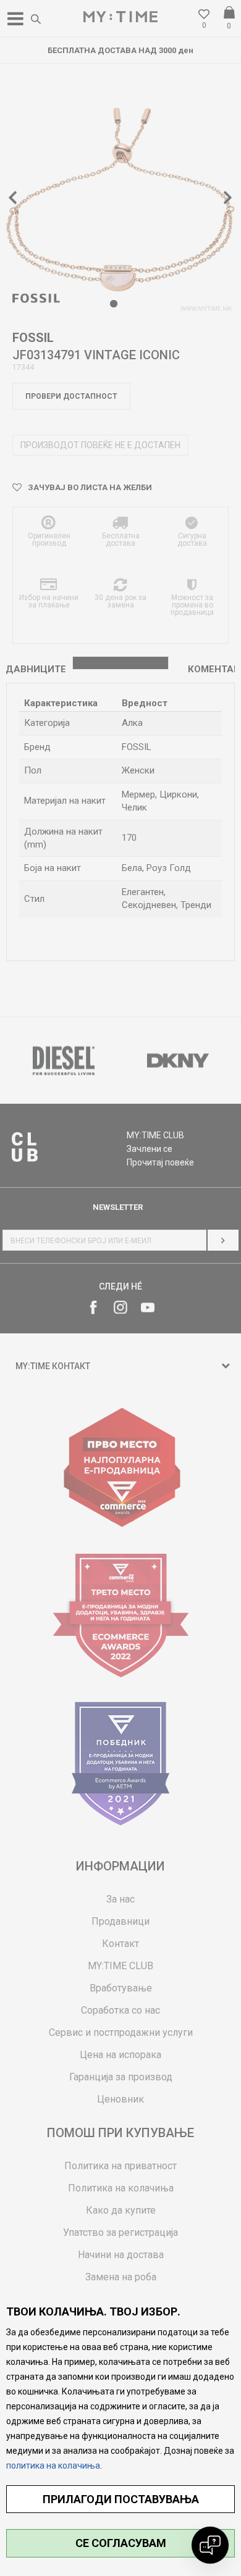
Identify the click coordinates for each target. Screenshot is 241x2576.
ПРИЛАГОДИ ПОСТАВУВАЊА (121, 2499)
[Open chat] (210, 2545)
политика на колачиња (53, 2466)
